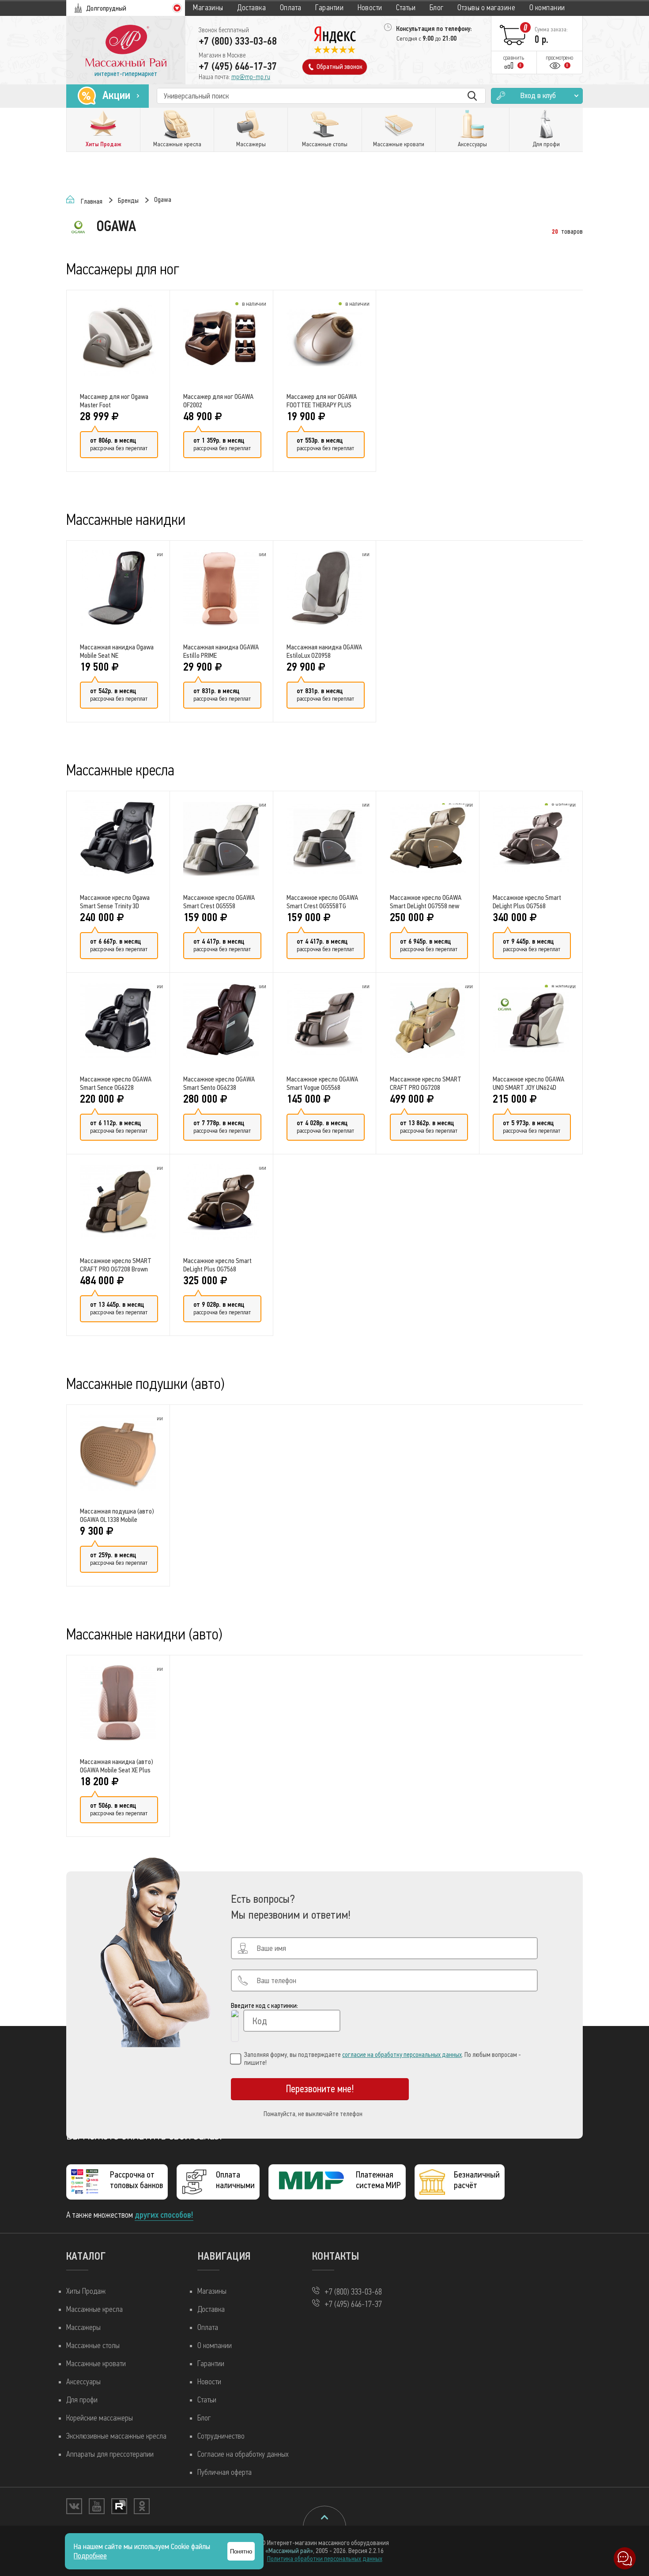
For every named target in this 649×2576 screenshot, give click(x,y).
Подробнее (90, 2556)
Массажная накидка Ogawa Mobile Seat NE (117, 651)
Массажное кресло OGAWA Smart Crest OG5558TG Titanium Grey (322, 902)
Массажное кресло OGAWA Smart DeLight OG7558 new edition (426, 902)
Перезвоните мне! (320, 2089)
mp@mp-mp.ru (251, 77)
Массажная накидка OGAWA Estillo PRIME (221, 651)
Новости (370, 8)
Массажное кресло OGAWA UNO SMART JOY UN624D (528, 1083)
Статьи (406, 8)
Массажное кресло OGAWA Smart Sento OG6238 (219, 1083)
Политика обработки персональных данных (325, 2559)
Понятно (241, 2551)
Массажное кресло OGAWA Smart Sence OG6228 (116, 1083)
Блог (437, 8)
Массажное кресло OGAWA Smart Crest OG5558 (219, 902)
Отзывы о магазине (486, 8)
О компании (547, 8)
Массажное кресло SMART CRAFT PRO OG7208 (426, 1083)
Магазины (208, 8)
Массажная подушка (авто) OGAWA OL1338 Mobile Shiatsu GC (117, 1515)
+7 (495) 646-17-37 (238, 66)
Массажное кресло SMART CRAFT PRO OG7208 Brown (116, 1265)
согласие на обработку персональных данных (402, 2055)
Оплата (291, 8)
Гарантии (329, 8)
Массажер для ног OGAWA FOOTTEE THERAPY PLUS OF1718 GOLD (322, 401)
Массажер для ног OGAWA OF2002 (218, 401)
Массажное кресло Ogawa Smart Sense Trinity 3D (115, 902)
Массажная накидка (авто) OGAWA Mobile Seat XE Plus (117, 1766)
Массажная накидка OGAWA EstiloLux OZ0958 (324, 651)
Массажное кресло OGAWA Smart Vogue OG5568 (322, 1083)
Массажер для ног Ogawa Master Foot (114, 401)
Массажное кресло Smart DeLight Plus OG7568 (527, 902)
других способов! (164, 2215)
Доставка (251, 8)
